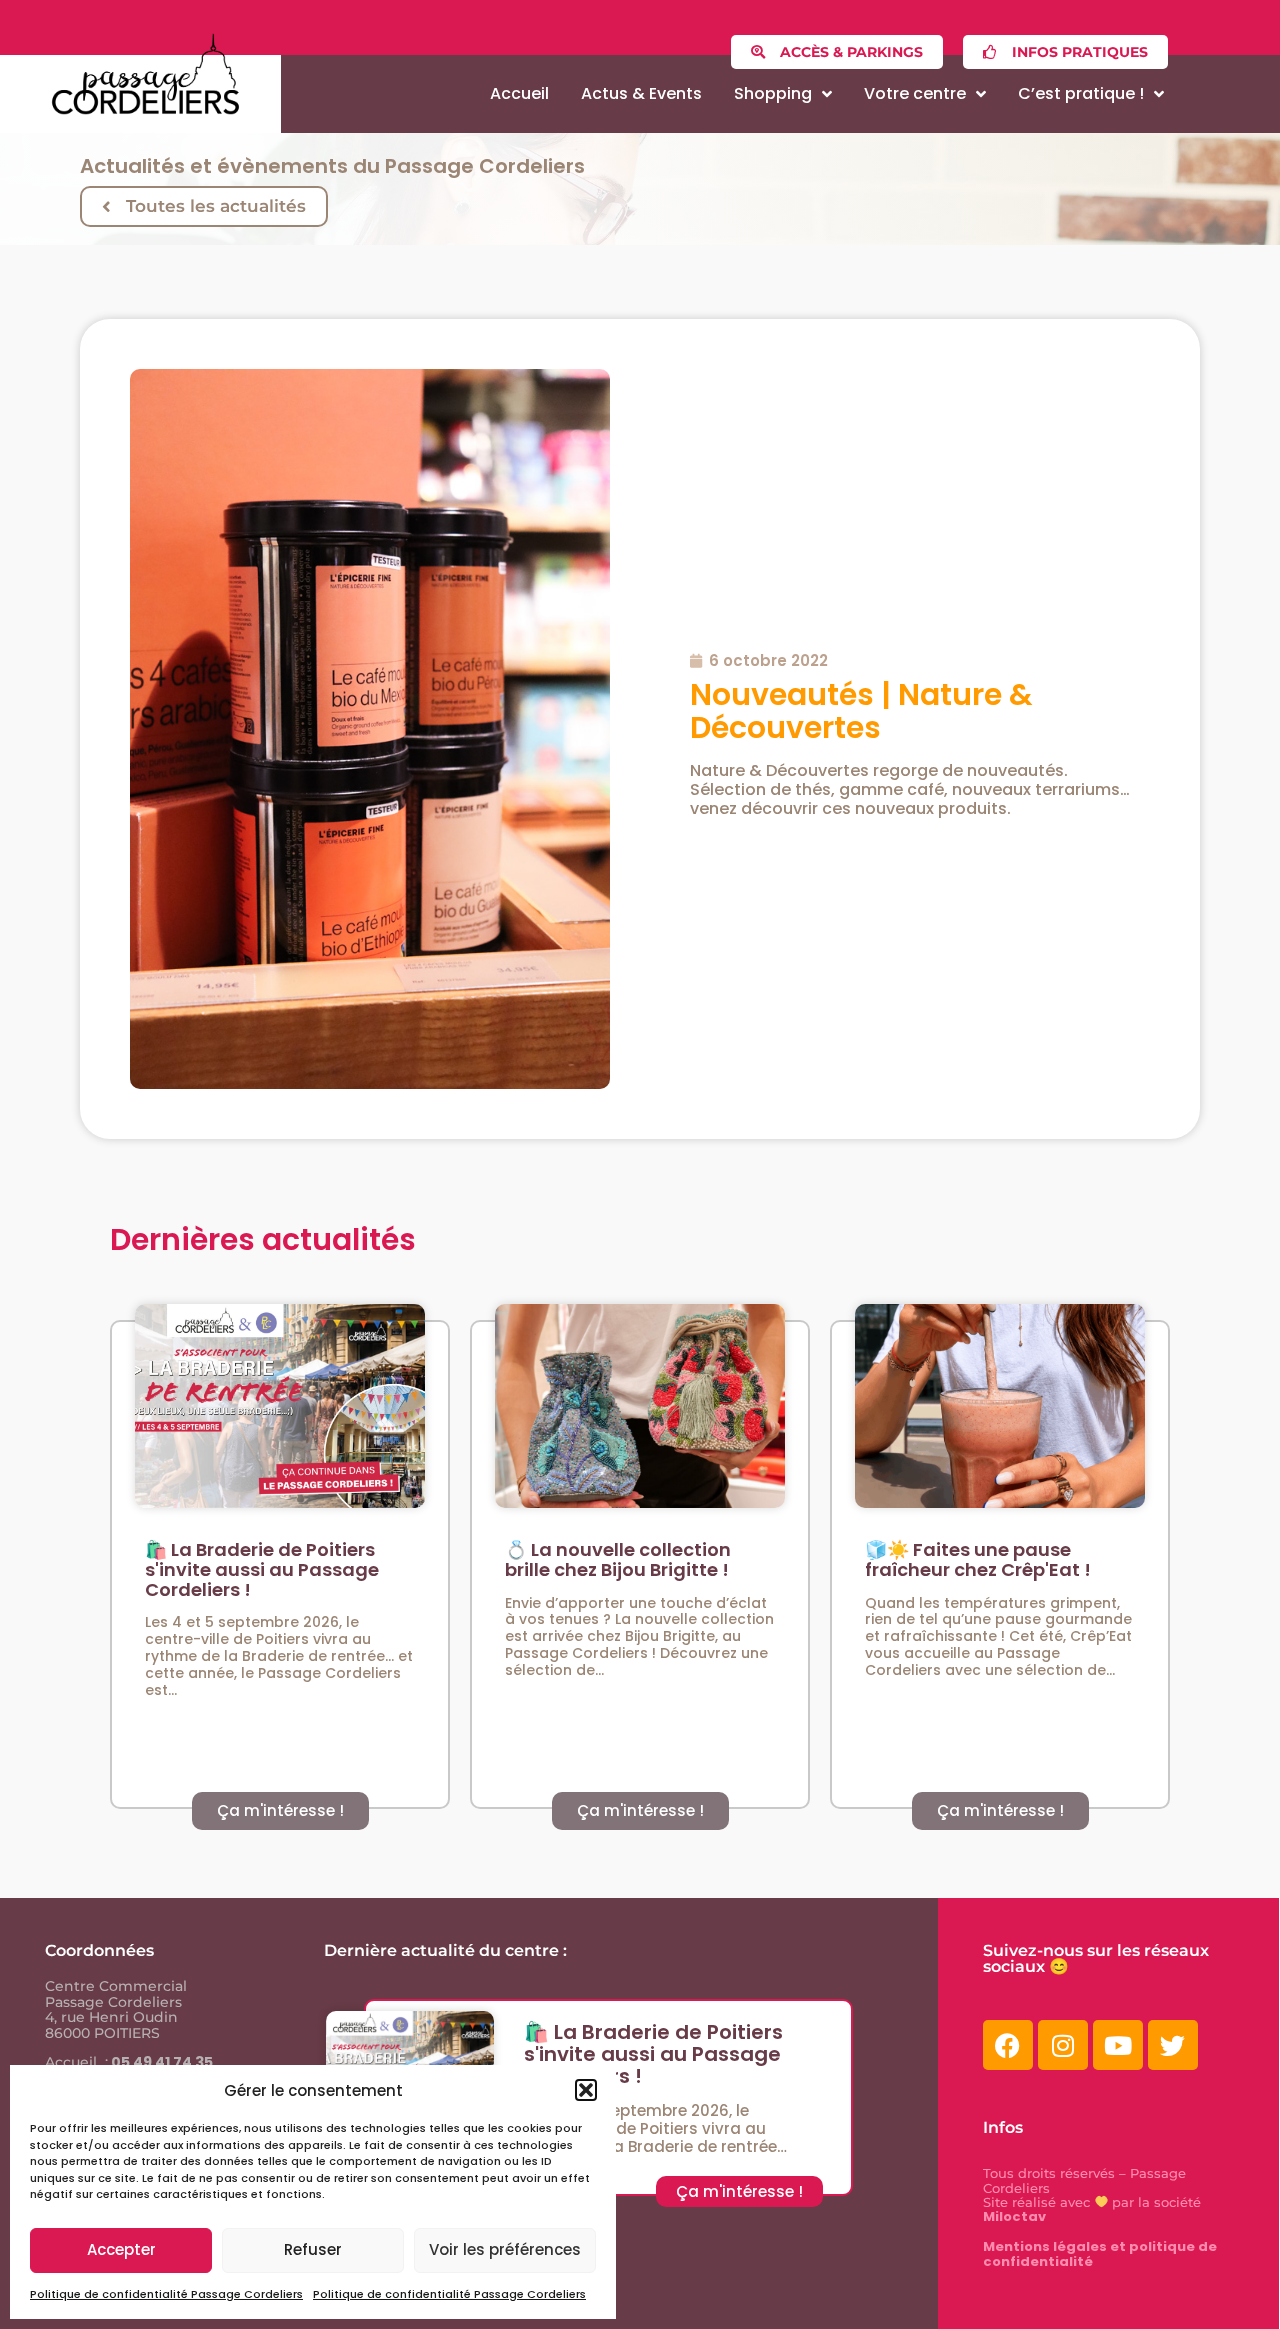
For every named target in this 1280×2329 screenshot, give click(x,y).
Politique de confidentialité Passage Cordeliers (166, 2294)
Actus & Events (641, 93)
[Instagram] (1063, 2045)
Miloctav (1014, 2216)
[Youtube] (1118, 2045)
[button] (586, 2090)
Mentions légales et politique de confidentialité (1100, 2254)
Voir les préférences (505, 2249)
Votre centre (915, 93)
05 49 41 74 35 (160, 2062)
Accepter (121, 2249)
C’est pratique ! (1081, 93)
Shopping (773, 93)
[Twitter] (1173, 2045)
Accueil (519, 93)
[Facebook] (1008, 2045)
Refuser (313, 2249)
